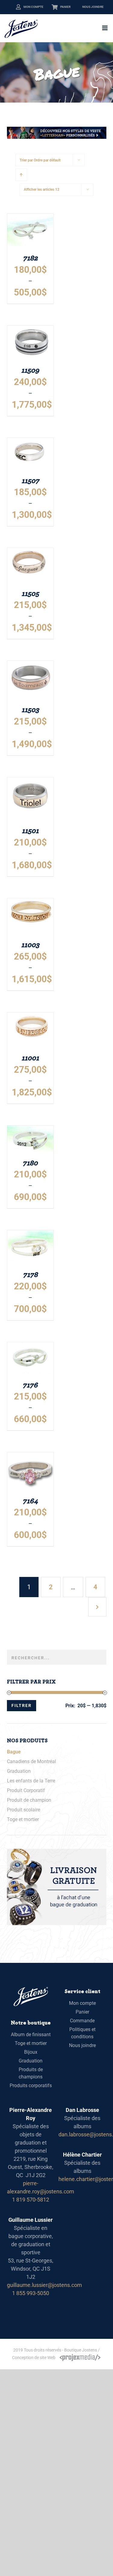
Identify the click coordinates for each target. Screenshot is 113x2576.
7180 (30, 1162)
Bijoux (31, 2052)
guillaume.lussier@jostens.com (44, 2285)
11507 (30, 480)
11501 (30, 830)
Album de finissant (31, 2035)
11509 (30, 370)
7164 (30, 1500)
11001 (30, 1057)
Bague (14, 1752)
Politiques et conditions (82, 2033)
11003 (30, 944)
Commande (82, 2021)
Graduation (19, 1771)
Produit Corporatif (26, 1790)
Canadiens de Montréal (31, 1761)
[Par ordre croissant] (21, 175)
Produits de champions (31, 2073)
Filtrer (22, 1705)
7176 (30, 1385)
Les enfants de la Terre (31, 1781)
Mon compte (33, 7)
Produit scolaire (24, 1810)
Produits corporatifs (31, 2086)
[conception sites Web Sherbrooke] (80, 2358)
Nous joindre (93, 7)
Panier (65, 7)
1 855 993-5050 (31, 2293)
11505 (30, 593)
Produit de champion (29, 1800)
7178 (30, 1274)
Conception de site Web (34, 2358)
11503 (30, 709)
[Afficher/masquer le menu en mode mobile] (105, 28)
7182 (30, 258)
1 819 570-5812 (31, 2200)
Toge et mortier (23, 1819)
